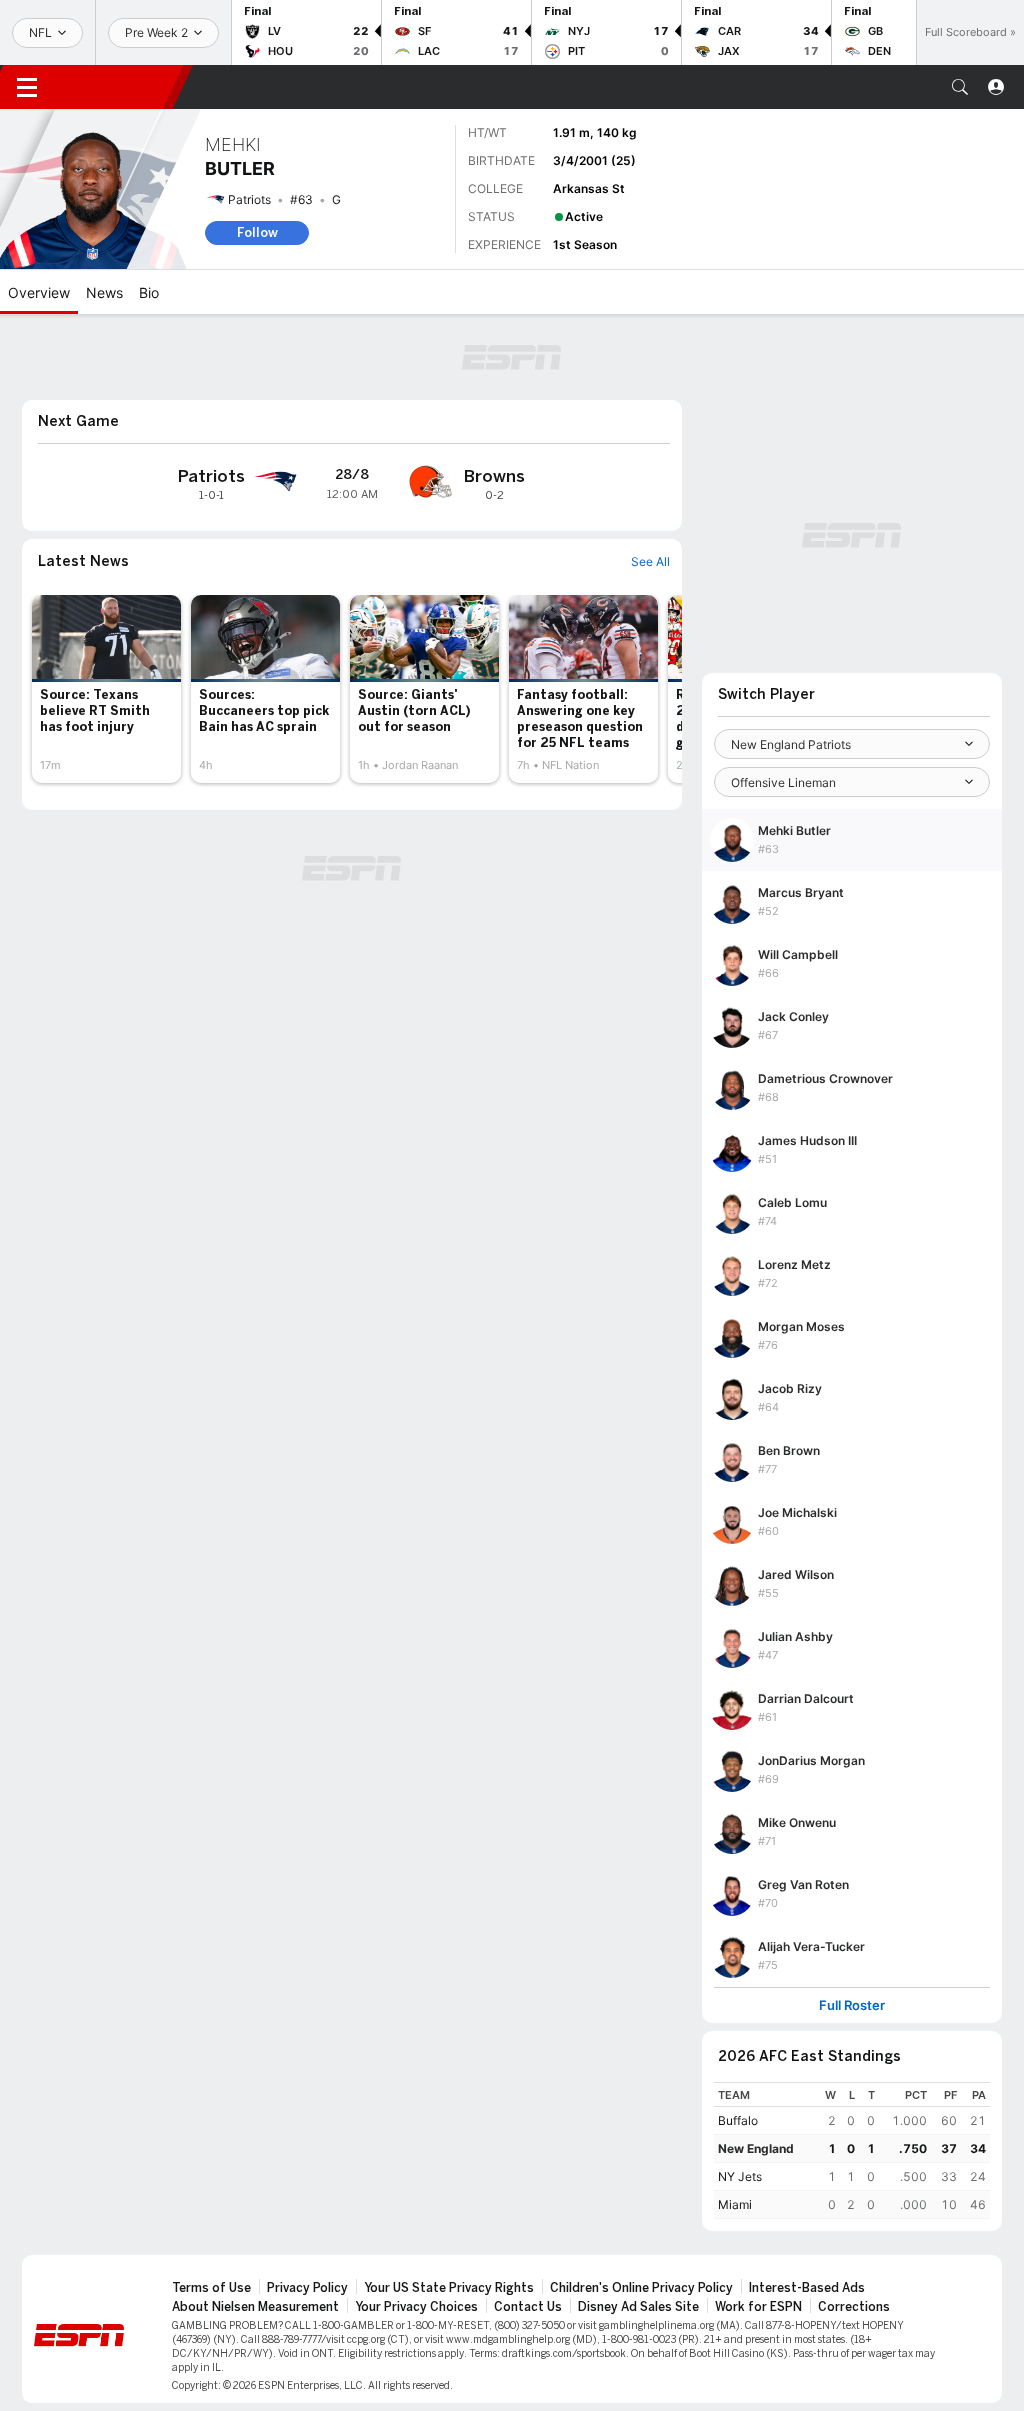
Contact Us (528, 2307)
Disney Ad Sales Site (638, 2307)
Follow (257, 232)
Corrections (854, 2307)
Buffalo (738, 2120)
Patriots (249, 199)
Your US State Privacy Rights (449, 2288)
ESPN (118, 87)
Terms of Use (211, 2288)
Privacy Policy (307, 2288)
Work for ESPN (758, 2307)
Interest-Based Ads (807, 2288)
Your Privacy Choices (416, 2307)
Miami (735, 2204)
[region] (852, 2150)
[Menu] (27, 87)
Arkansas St (589, 188)
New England (756, 2148)
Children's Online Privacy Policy (641, 2288)
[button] (960, 87)
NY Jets (740, 2176)
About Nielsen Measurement (255, 2307)
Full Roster (852, 2005)
